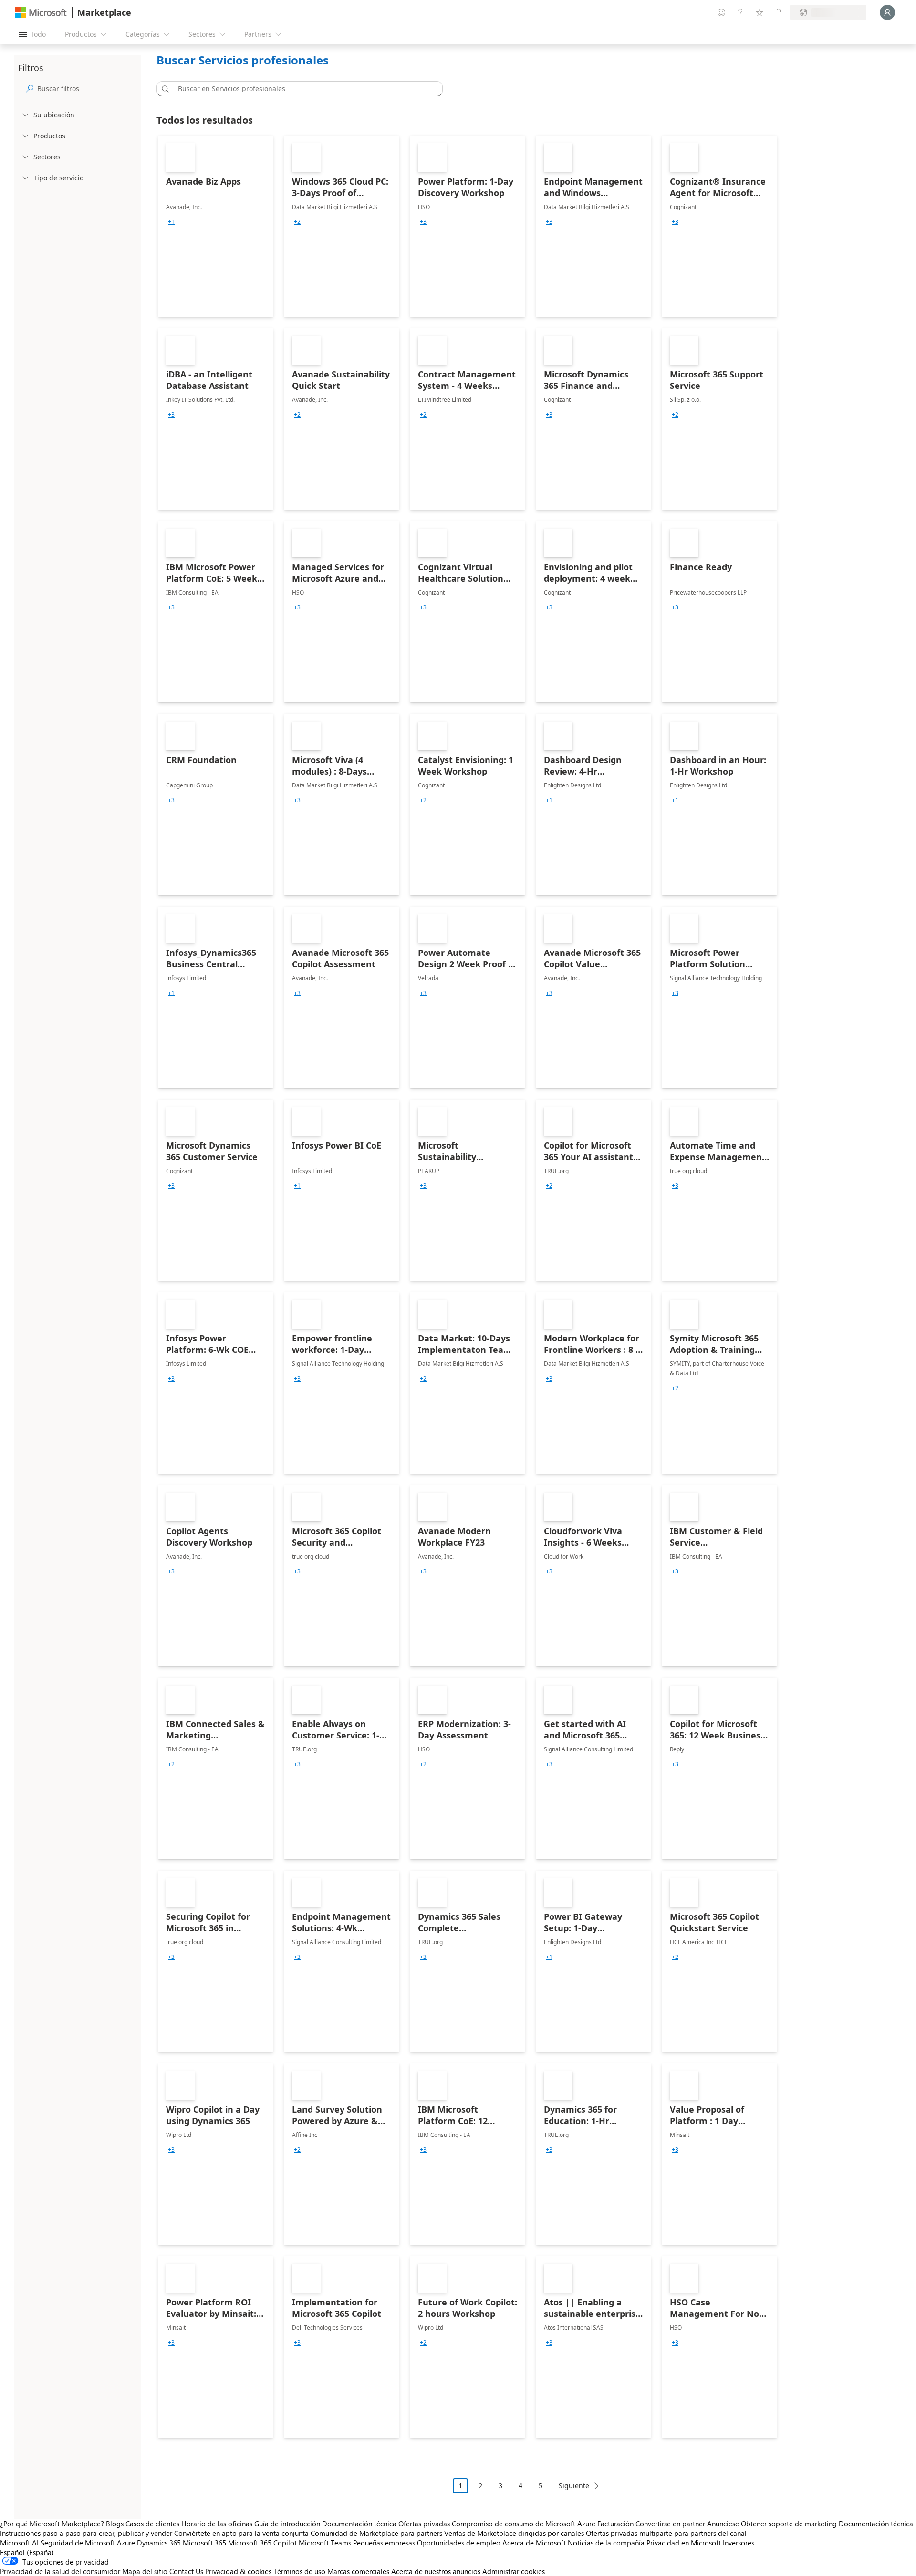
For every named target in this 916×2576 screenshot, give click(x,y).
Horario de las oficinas (217, 2524)
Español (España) (27, 2552)
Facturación (615, 2524)
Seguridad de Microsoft (78, 2543)
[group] (171, 222)
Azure (126, 2543)
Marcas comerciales (358, 2571)
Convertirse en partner (670, 2524)
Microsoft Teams (325, 2543)
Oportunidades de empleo (459, 2543)
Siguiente (574, 2486)
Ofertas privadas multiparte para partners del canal (666, 2533)
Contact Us (186, 2571)
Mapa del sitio (145, 2571)
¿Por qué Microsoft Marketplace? (52, 2524)
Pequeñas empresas (384, 2543)
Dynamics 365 (159, 2543)
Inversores (739, 2543)
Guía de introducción (287, 2524)
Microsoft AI (19, 2543)
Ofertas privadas (424, 2524)
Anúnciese (723, 2524)
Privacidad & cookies (238, 2571)
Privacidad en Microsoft (684, 2543)
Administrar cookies (514, 2571)
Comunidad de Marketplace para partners (376, 2533)
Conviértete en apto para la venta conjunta (241, 2533)
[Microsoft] (41, 13)
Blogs (115, 2524)
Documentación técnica (359, 2524)
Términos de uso (299, 2571)
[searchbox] (87, 89)
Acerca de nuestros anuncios (436, 2571)
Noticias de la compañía (606, 2543)
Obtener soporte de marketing (789, 2524)
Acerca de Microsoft (534, 2543)
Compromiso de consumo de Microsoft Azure (525, 2524)
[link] (216, 226)
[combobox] (302, 89)
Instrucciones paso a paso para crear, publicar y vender (86, 2533)
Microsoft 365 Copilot (262, 2543)
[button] (164, 89)
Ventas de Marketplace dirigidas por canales (514, 2533)
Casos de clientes (152, 2524)
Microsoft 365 (204, 2543)
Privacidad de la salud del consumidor (60, 2571)
